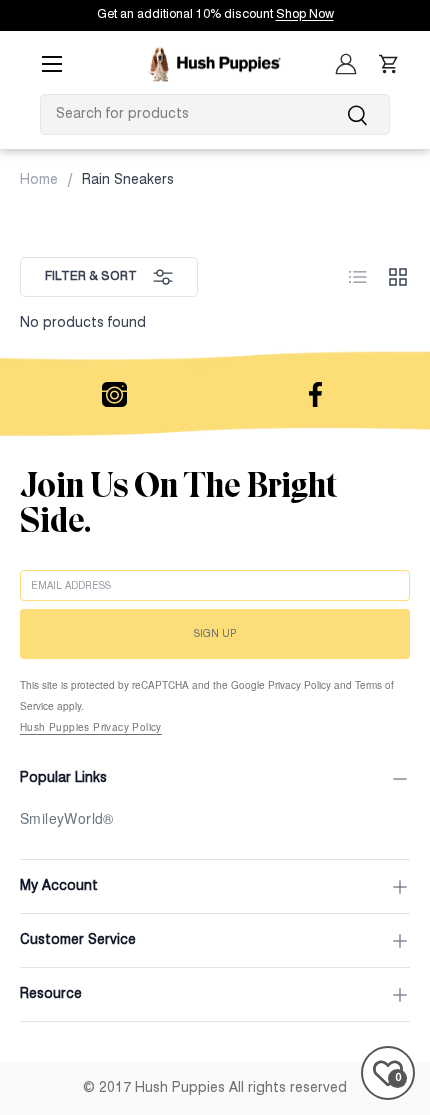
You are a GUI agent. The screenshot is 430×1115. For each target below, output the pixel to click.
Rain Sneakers (128, 180)
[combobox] (215, 114)
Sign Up (215, 634)
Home (39, 180)
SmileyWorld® (67, 818)
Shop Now (305, 14)
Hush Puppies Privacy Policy (91, 727)
